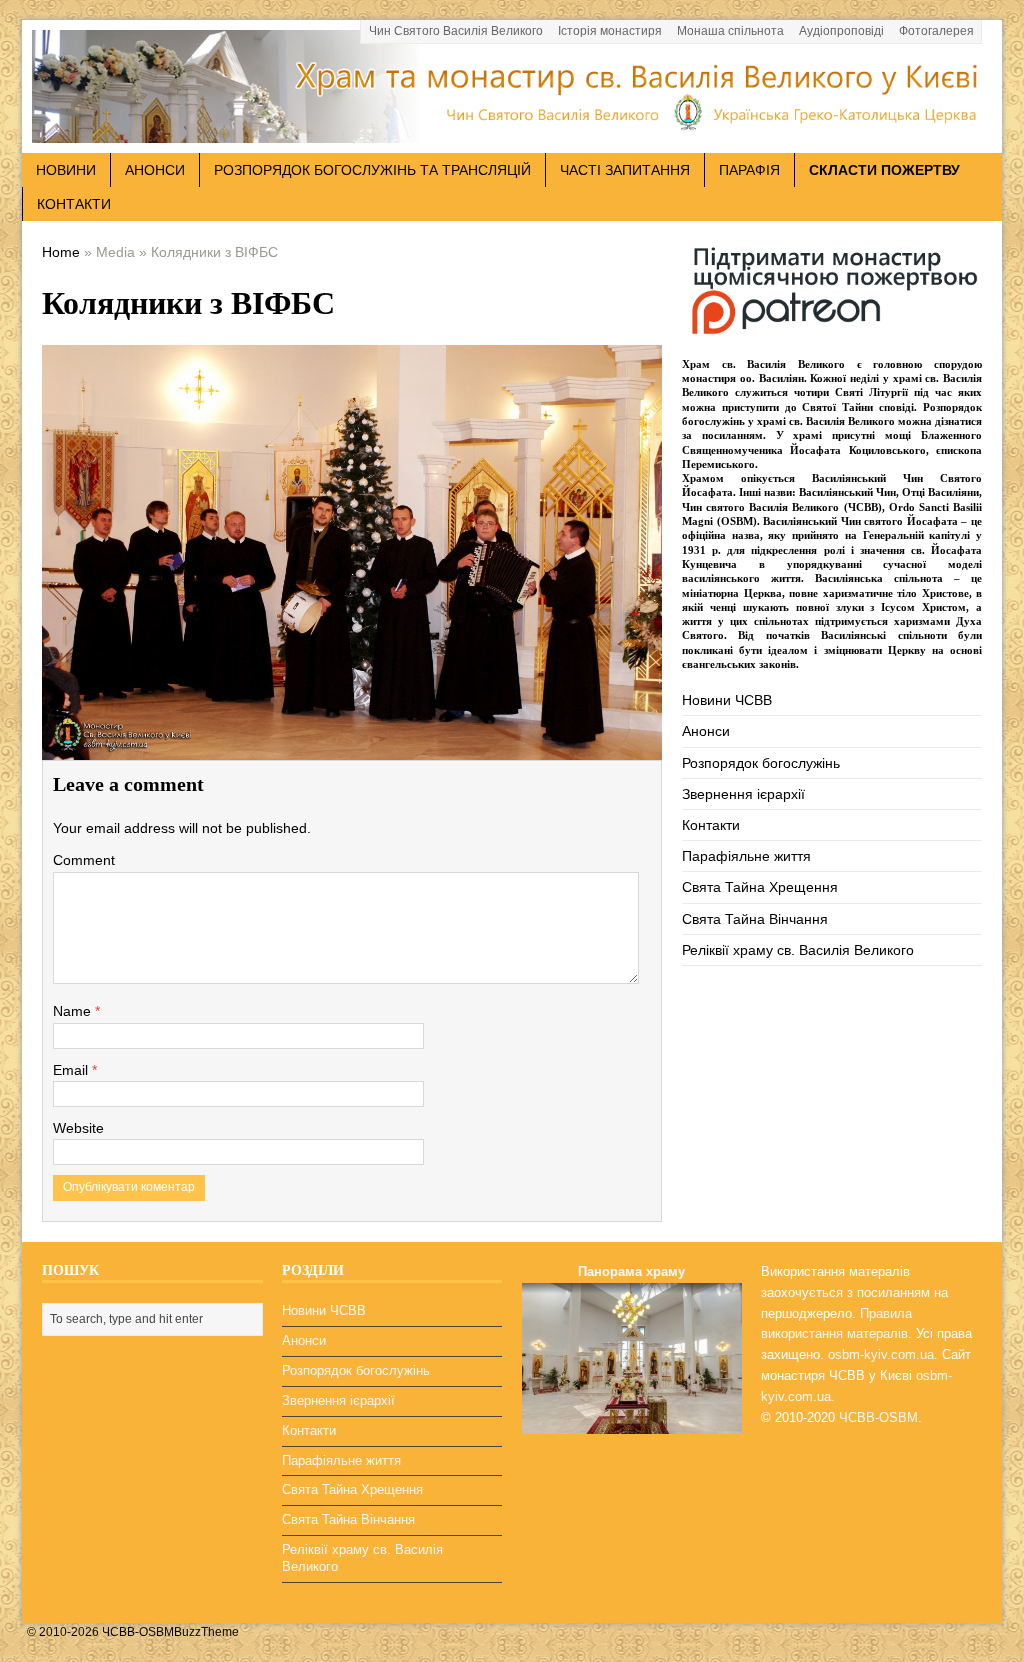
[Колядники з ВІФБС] (352, 745)
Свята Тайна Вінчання (755, 919)
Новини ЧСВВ (727, 700)
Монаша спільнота (730, 31)
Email (72, 1070)
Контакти (74, 204)
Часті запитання (625, 170)
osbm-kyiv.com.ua (881, 1354)
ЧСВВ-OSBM (878, 1417)
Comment (84, 860)
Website (78, 1128)
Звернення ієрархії (743, 794)
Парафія (749, 170)
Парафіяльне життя (746, 856)
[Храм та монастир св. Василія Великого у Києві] (512, 132)
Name (74, 1011)
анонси (155, 170)
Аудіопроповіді (841, 31)
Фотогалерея (936, 31)
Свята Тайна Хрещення (760, 887)
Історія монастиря (610, 31)
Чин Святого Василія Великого (456, 31)
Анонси (706, 731)
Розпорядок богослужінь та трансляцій (372, 170)
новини (66, 170)
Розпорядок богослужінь (761, 763)
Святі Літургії (871, 392)
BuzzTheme (206, 1632)
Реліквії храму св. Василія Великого (798, 950)
